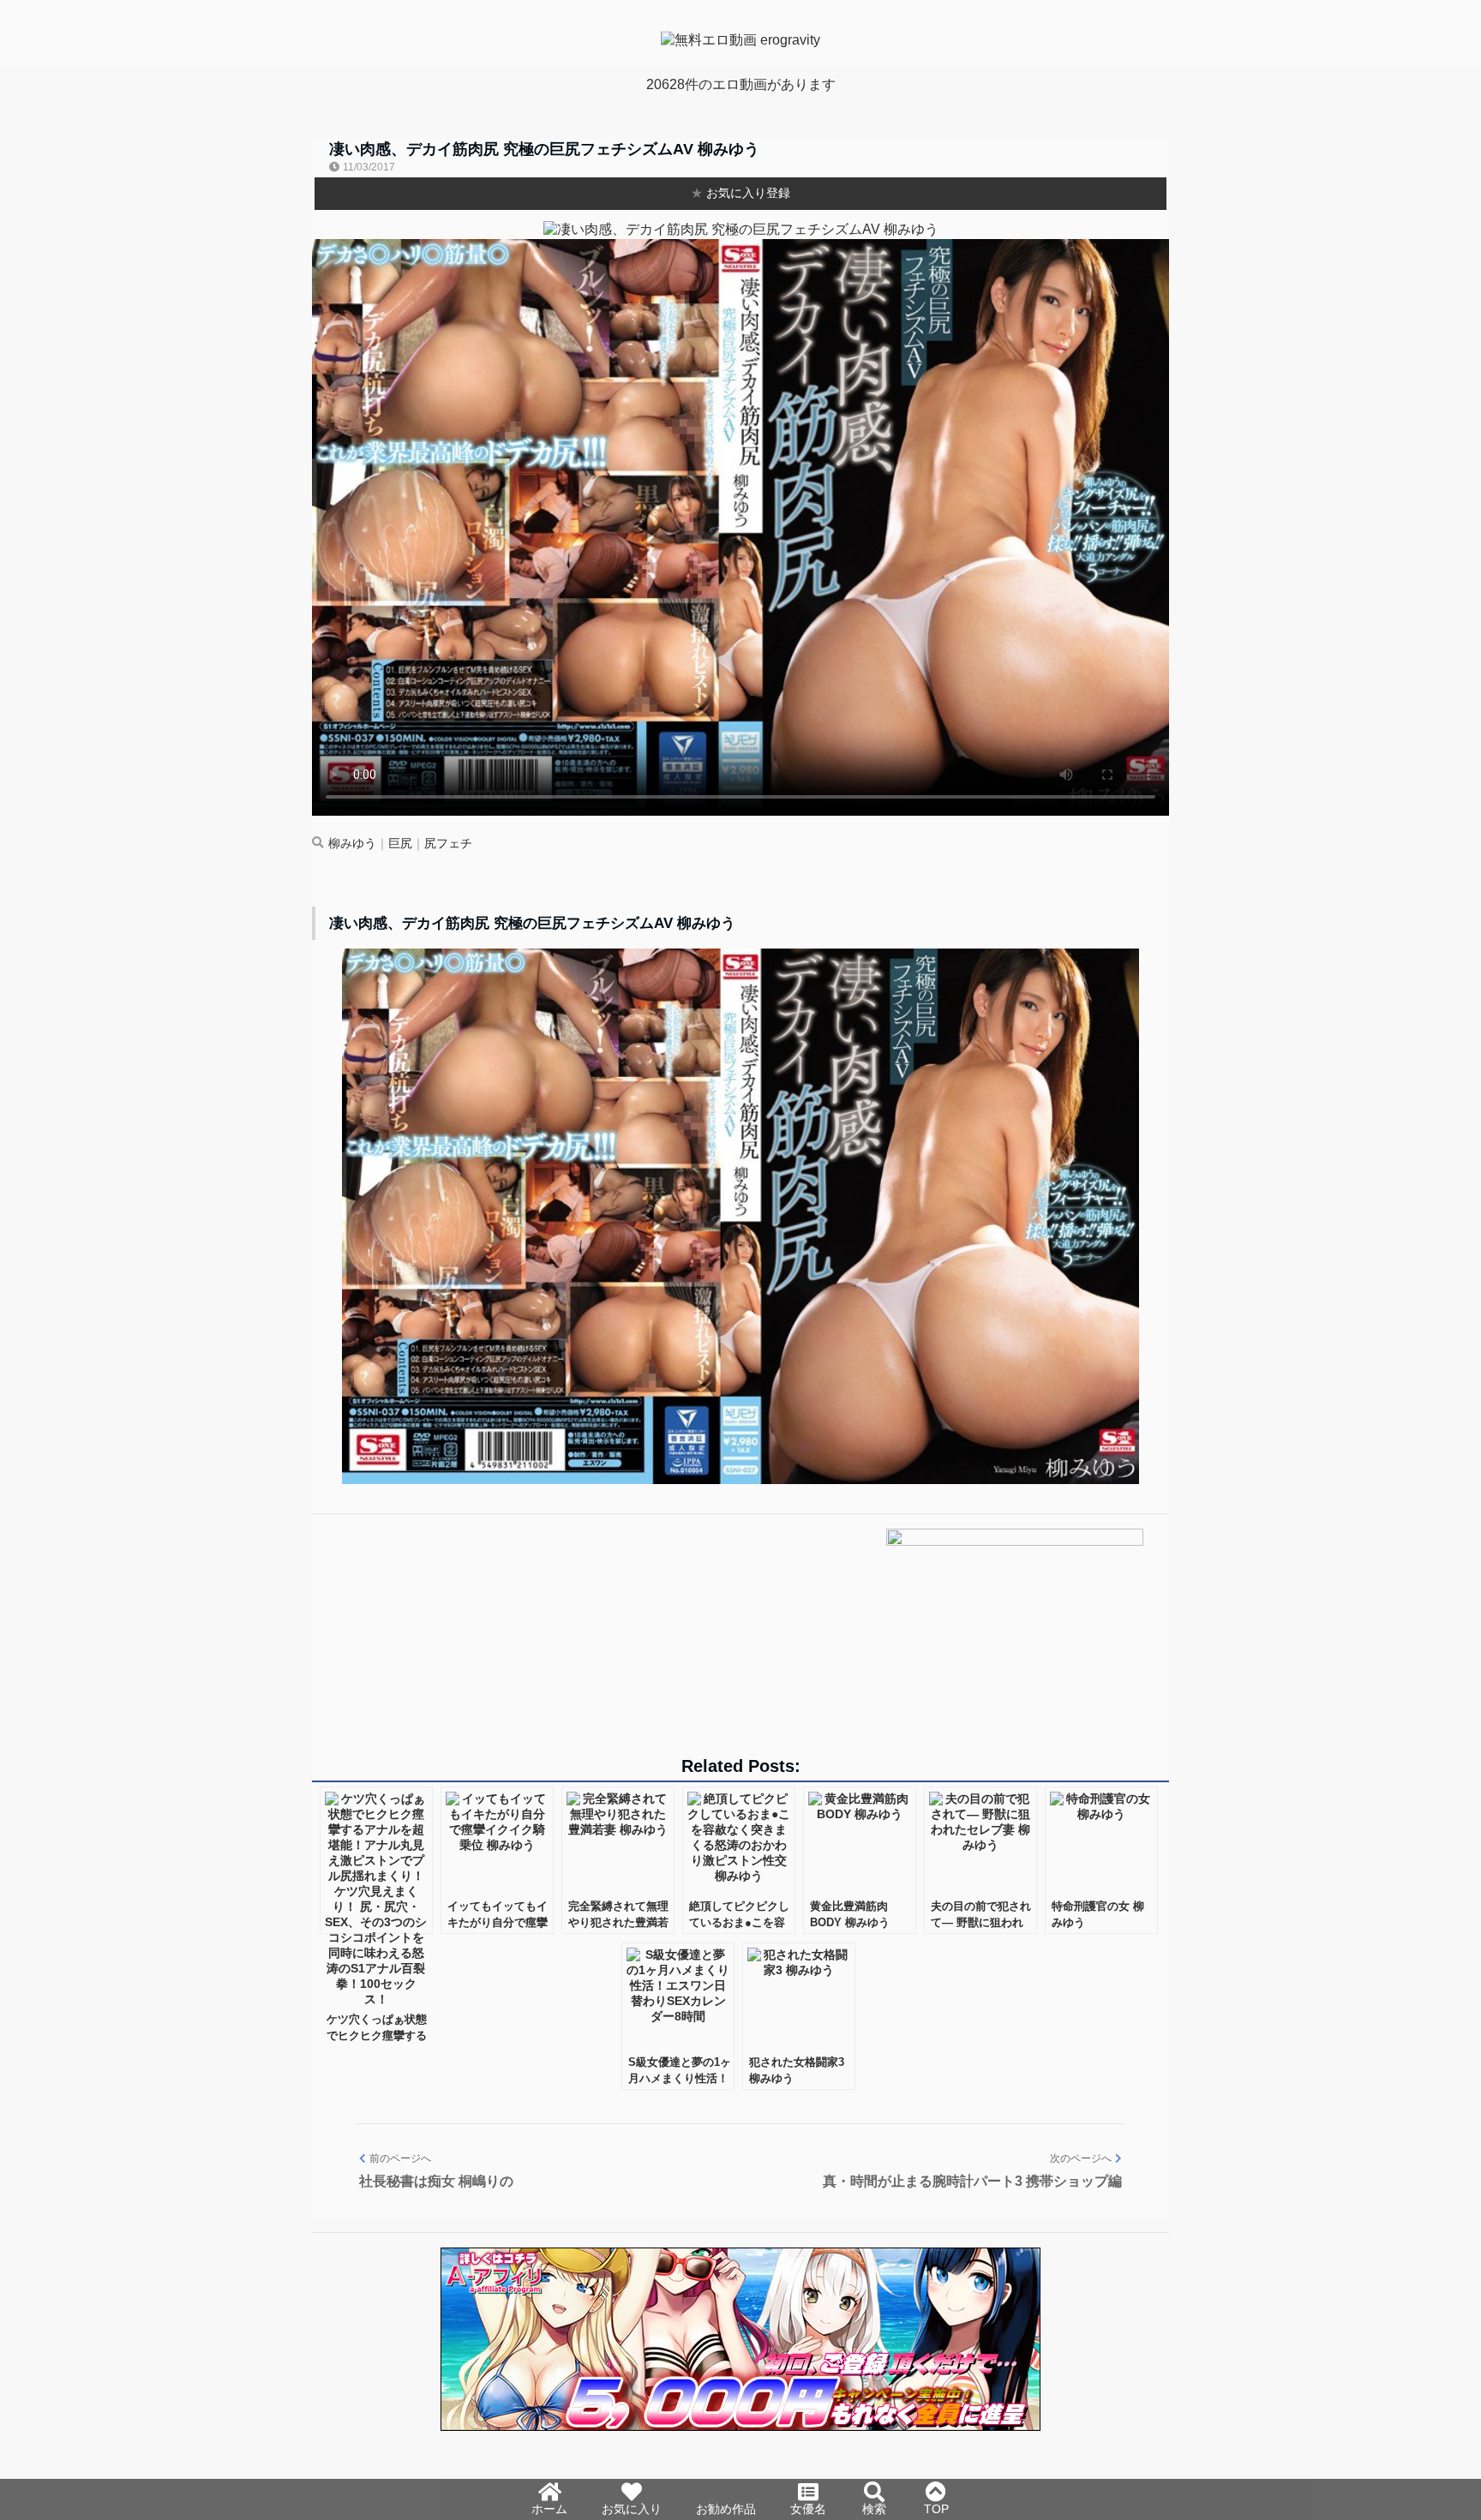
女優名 (808, 2509)
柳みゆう (352, 844)
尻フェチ (448, 844)
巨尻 (400, 844)
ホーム (549, 2509)
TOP (936, 2509)
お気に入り (632, 2509)
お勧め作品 (726, 2509)
